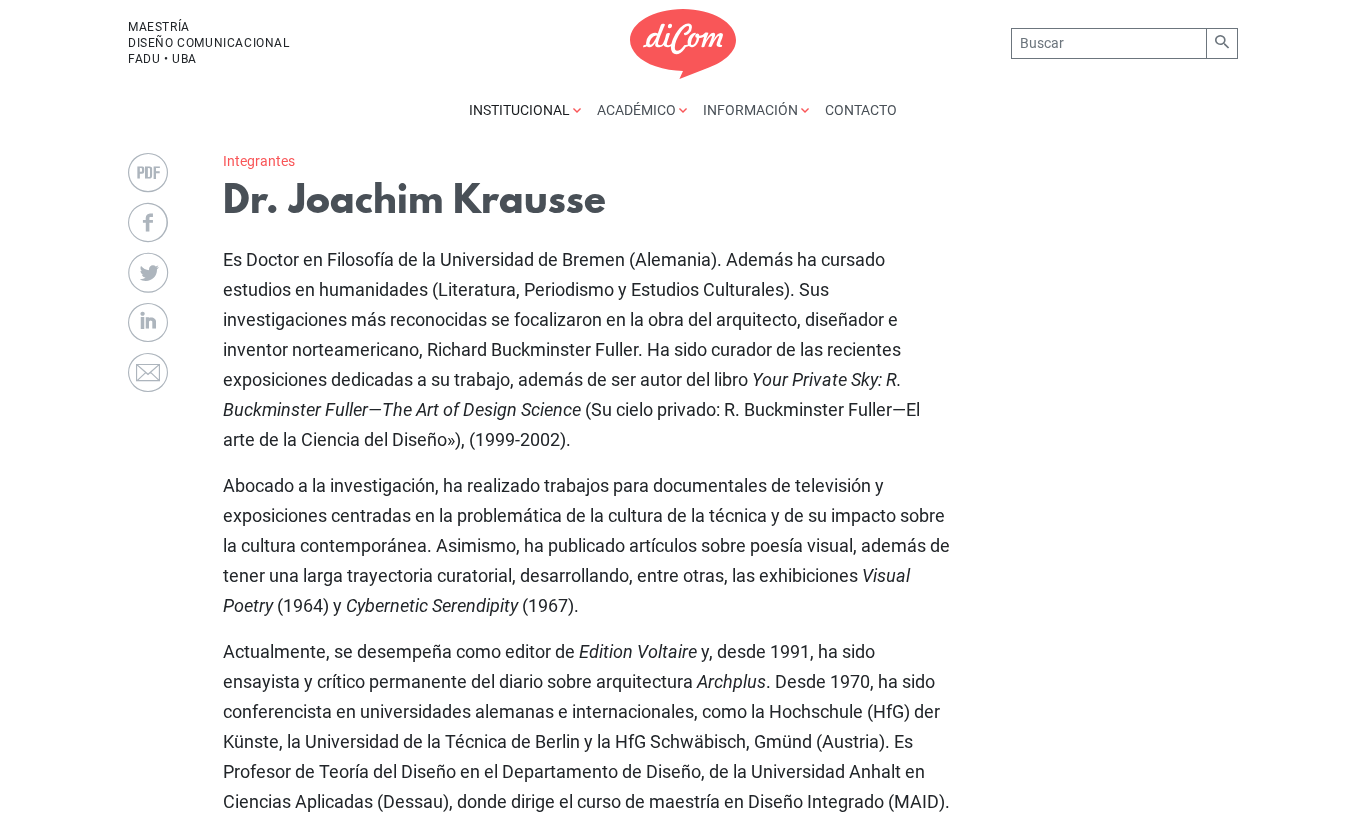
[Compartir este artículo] (148, 223)
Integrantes (259, 161)
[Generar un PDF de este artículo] (148, 173)
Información (752, 110)
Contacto (861, 110)
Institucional (521, 110)
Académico (638, 110)
